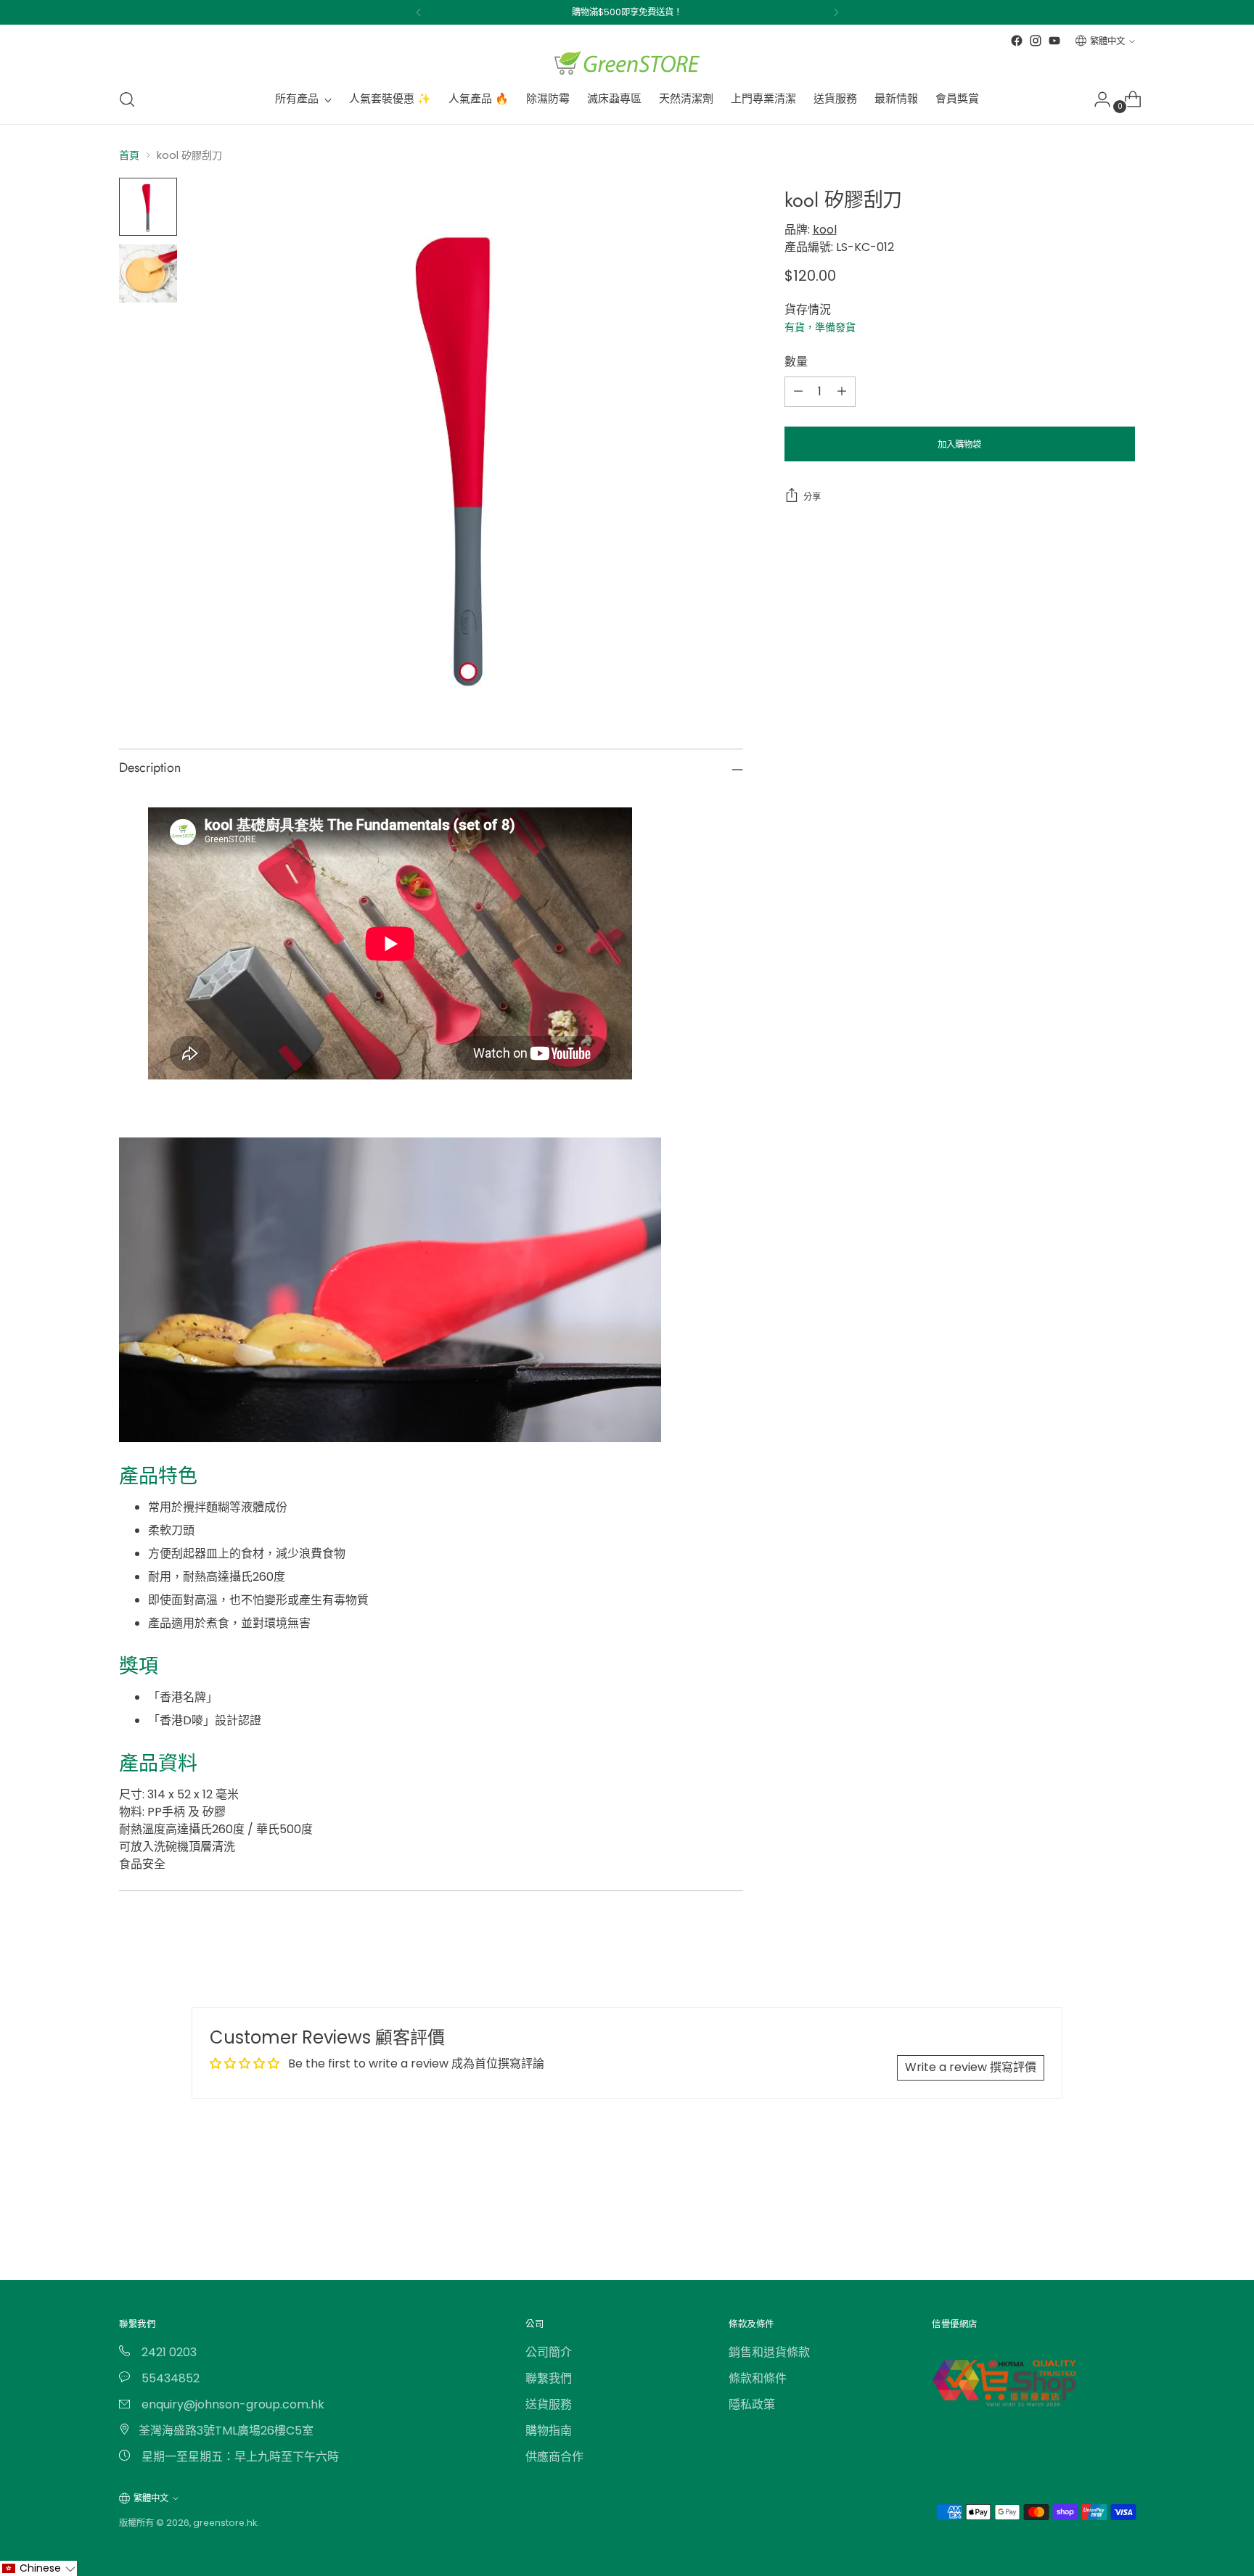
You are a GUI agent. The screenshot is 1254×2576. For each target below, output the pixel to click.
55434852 (169, 2378)
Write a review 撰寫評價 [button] (971, 2067)
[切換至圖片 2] (148, 273)
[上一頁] (419, 12)
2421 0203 (168, 2352)
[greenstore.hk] (627, 63)
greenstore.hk (225, 2523)
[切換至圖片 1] (148, 207)
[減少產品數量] (798, 391)
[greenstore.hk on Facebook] (1017, 41)
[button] (38, 2568)
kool (825, 229)
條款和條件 (758, 2378)
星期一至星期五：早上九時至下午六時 (239, 2457)
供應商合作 (554, 2457)
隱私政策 (752, 2404)
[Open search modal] (127, 99)
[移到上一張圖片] (1089, 2202)
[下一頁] (836, 12)
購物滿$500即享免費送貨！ (627, 12)
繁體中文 (1107, 41)
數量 (796, 361)
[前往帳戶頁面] (1097, 99)
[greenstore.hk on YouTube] (1054, 41)
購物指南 (549, 2431)
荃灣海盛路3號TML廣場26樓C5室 (226, 2431)
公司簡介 (549, 2352)
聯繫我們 (549, 2378)
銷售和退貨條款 (769, 2352)
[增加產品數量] (842, 391)
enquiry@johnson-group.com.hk (231, 2404)
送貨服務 (549, 2404)
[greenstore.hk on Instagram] (1036, 41)
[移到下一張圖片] (1123, 2201)
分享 (812, 496)
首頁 (129, 155)
